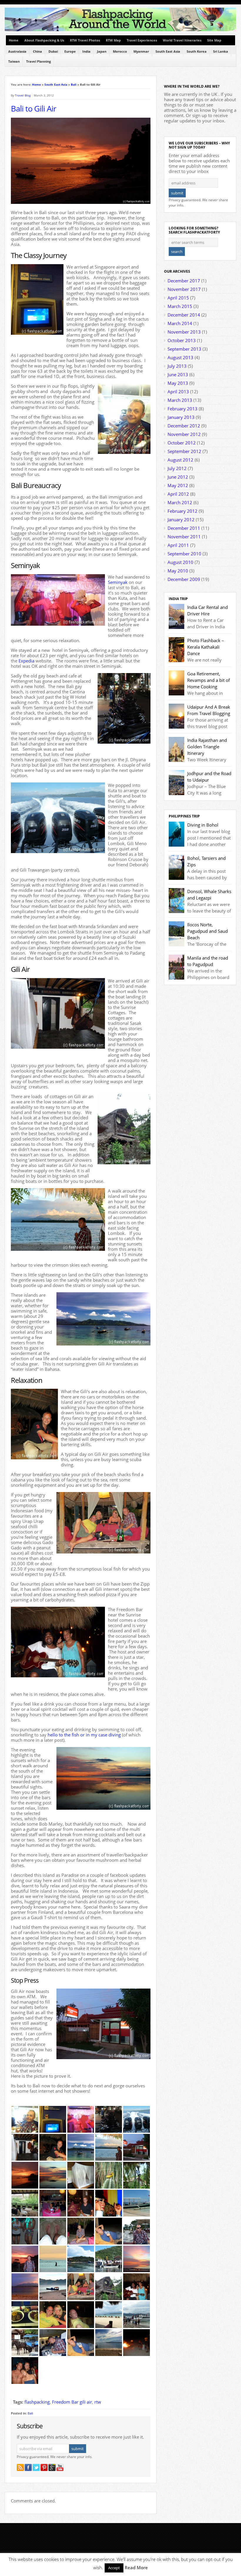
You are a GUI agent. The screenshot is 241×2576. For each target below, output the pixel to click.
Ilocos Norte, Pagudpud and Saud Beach (207, 931)
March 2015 (180, 306)
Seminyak (118, 582)
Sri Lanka (221, 51)
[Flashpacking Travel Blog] (120, 30)
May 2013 (178, 383)
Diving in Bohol (203, 825)
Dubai (53, 51)
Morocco (120, 51)
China (37, 51)
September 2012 (184, 451)
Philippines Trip (184, 816)
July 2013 (177, 366)
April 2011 (178, 545)
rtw (98, 2402)
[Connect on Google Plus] (52, 2467)
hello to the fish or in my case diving (84, 1735)
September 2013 (184, 349)
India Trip (178, 599)
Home (14, 40)
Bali (74, 84)
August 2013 (180, 357)
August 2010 (180, 562)
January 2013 (181, 417)
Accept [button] (114, 2568)
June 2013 (178, 374)
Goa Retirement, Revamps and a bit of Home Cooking (209, 680)
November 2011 (184, 537)
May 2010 (178, 571)
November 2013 (184, 332)
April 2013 (178, 392)
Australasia (17, 51)
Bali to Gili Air (34, 109)
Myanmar (141, 51)
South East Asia (168, 51)
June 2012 (178, 477)
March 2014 (180, 323)
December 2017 (184, 281)
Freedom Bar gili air (72, 2402)
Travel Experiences (142, 40)
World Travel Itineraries (182, 40)
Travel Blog (23, 95)
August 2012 (180, 460)
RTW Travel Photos (85, 40)
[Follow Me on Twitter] (36, 2467)
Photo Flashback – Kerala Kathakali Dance (206, 647)
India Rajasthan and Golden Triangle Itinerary (207, 747)
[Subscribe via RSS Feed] (20, 2467)
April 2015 (178, 298)
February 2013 (183, 409)
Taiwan (14, 61)
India (86, 51)
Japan (102, 51)
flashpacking (37, 2402)
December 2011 (184, 528)
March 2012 (180, 502)
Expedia (26, 661)
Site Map (214, 40)
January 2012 (181, 519)
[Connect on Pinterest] (44, 2467)
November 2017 (184, 289)
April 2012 (178, 494)
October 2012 (182, 443)
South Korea (197, 51)
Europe (70, 51)
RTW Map (113, 40)
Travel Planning (39, 61)
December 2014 (184, 315)
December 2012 (184, 426)
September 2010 (184, 554)
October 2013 (182, 340)
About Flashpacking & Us (44, 40)
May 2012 (178, 485)
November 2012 (184, 434)
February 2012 (183, 511)
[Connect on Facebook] (28, 2467)
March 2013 (180, 400)
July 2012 (177, 468)
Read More (136, 2567)
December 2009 (184, 579)
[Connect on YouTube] (60, 2467)
